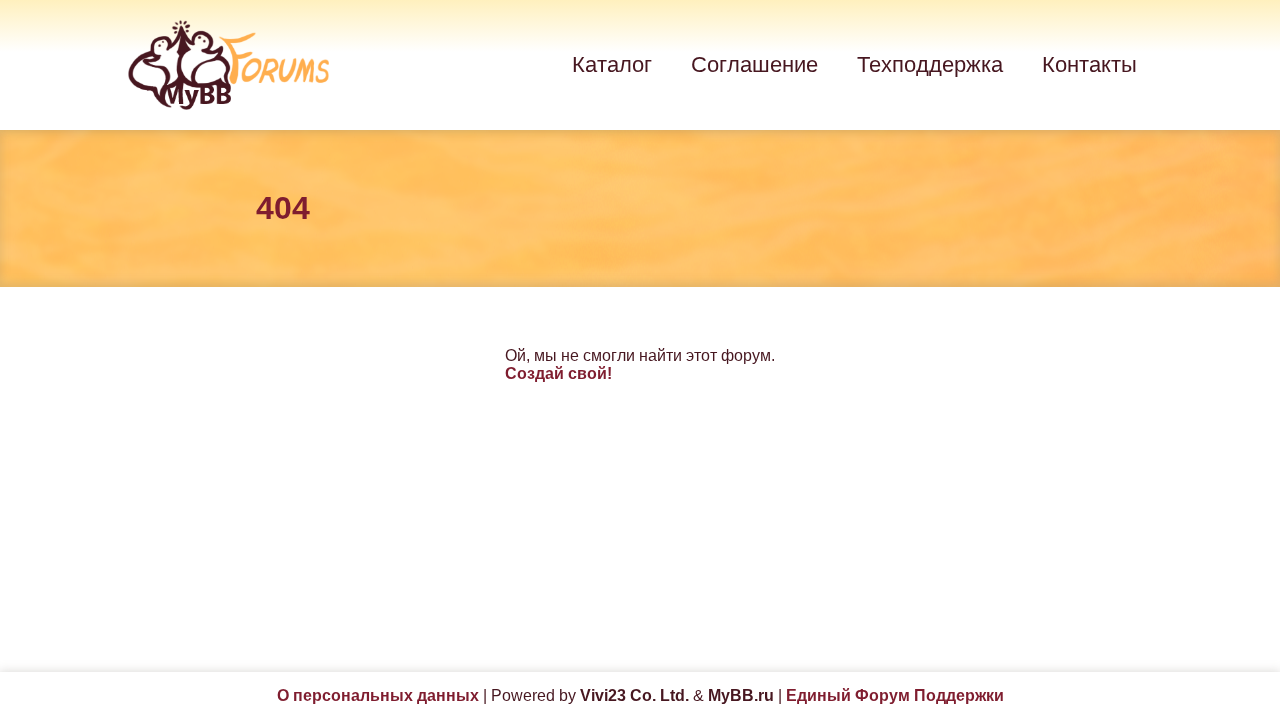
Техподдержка (930, 64)
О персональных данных (378, 695)
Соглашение (754, 64)
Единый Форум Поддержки (895, 695)
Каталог (612, 64)
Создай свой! (558, 373)
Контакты (1089, 64)
